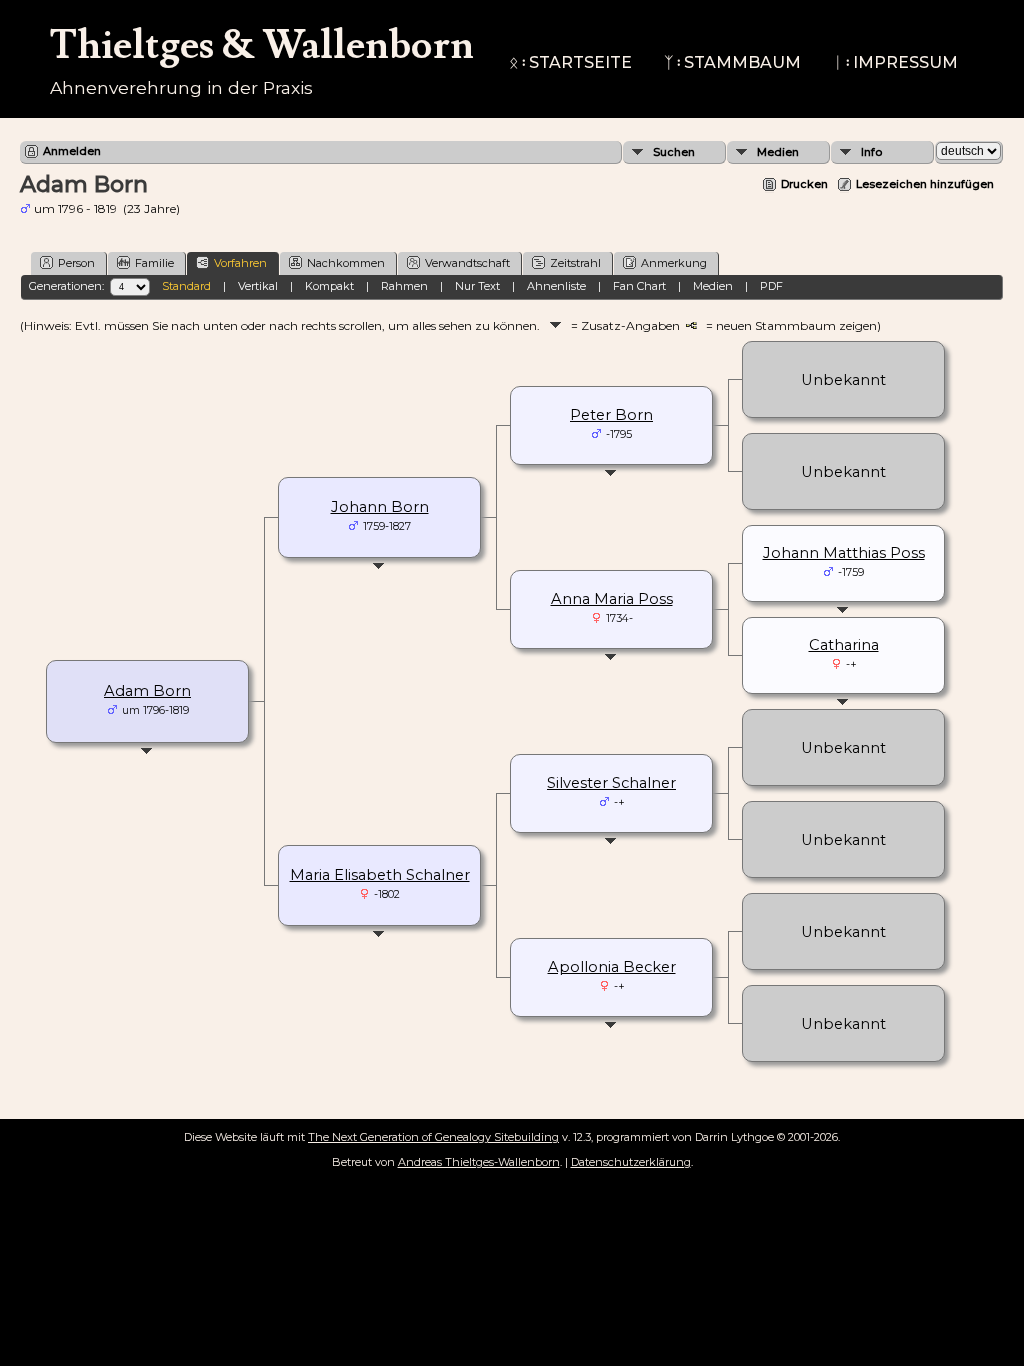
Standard (186, 286)
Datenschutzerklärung (631, 1162)
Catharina (844, 645)
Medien (778, 152)
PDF (771, 286)
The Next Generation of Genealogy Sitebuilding (433, 1137)
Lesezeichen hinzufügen (925, 184)
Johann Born (380, 507)
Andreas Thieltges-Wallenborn (479, 1162)
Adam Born (147, 691)
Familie (154, 263)
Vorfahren (240, 263)
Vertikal (258, 286)
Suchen (674, 152)
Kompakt (329, 286)
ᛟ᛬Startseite (570, 62)
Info (871, 152)
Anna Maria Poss (612, 599)
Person (76, 263)
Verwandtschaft (467, 263)
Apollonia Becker (612, 967)
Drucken (804, 184)
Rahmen (404, 286)
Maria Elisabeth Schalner (380, 875)
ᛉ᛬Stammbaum (732, 62)
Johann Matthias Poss (844, 553)
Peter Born (611, 415)
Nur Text (477, 286)
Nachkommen (346, 263)
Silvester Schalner (611, 783)
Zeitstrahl (575, 263)
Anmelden (72, 151)
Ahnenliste (556, 286)
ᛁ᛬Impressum (895, 62)
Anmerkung (674, 263)
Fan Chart (639, 286)
